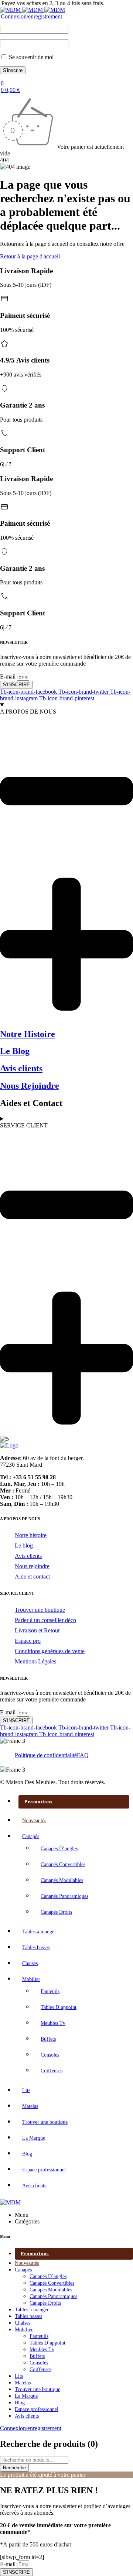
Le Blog (15, 1051)
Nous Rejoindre (30, 1086)
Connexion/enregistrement (31, 16)
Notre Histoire (28, 1034)
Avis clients (21, 1068)
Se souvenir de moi (30, 57)
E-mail (8, 676)
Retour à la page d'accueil (30, 256)
